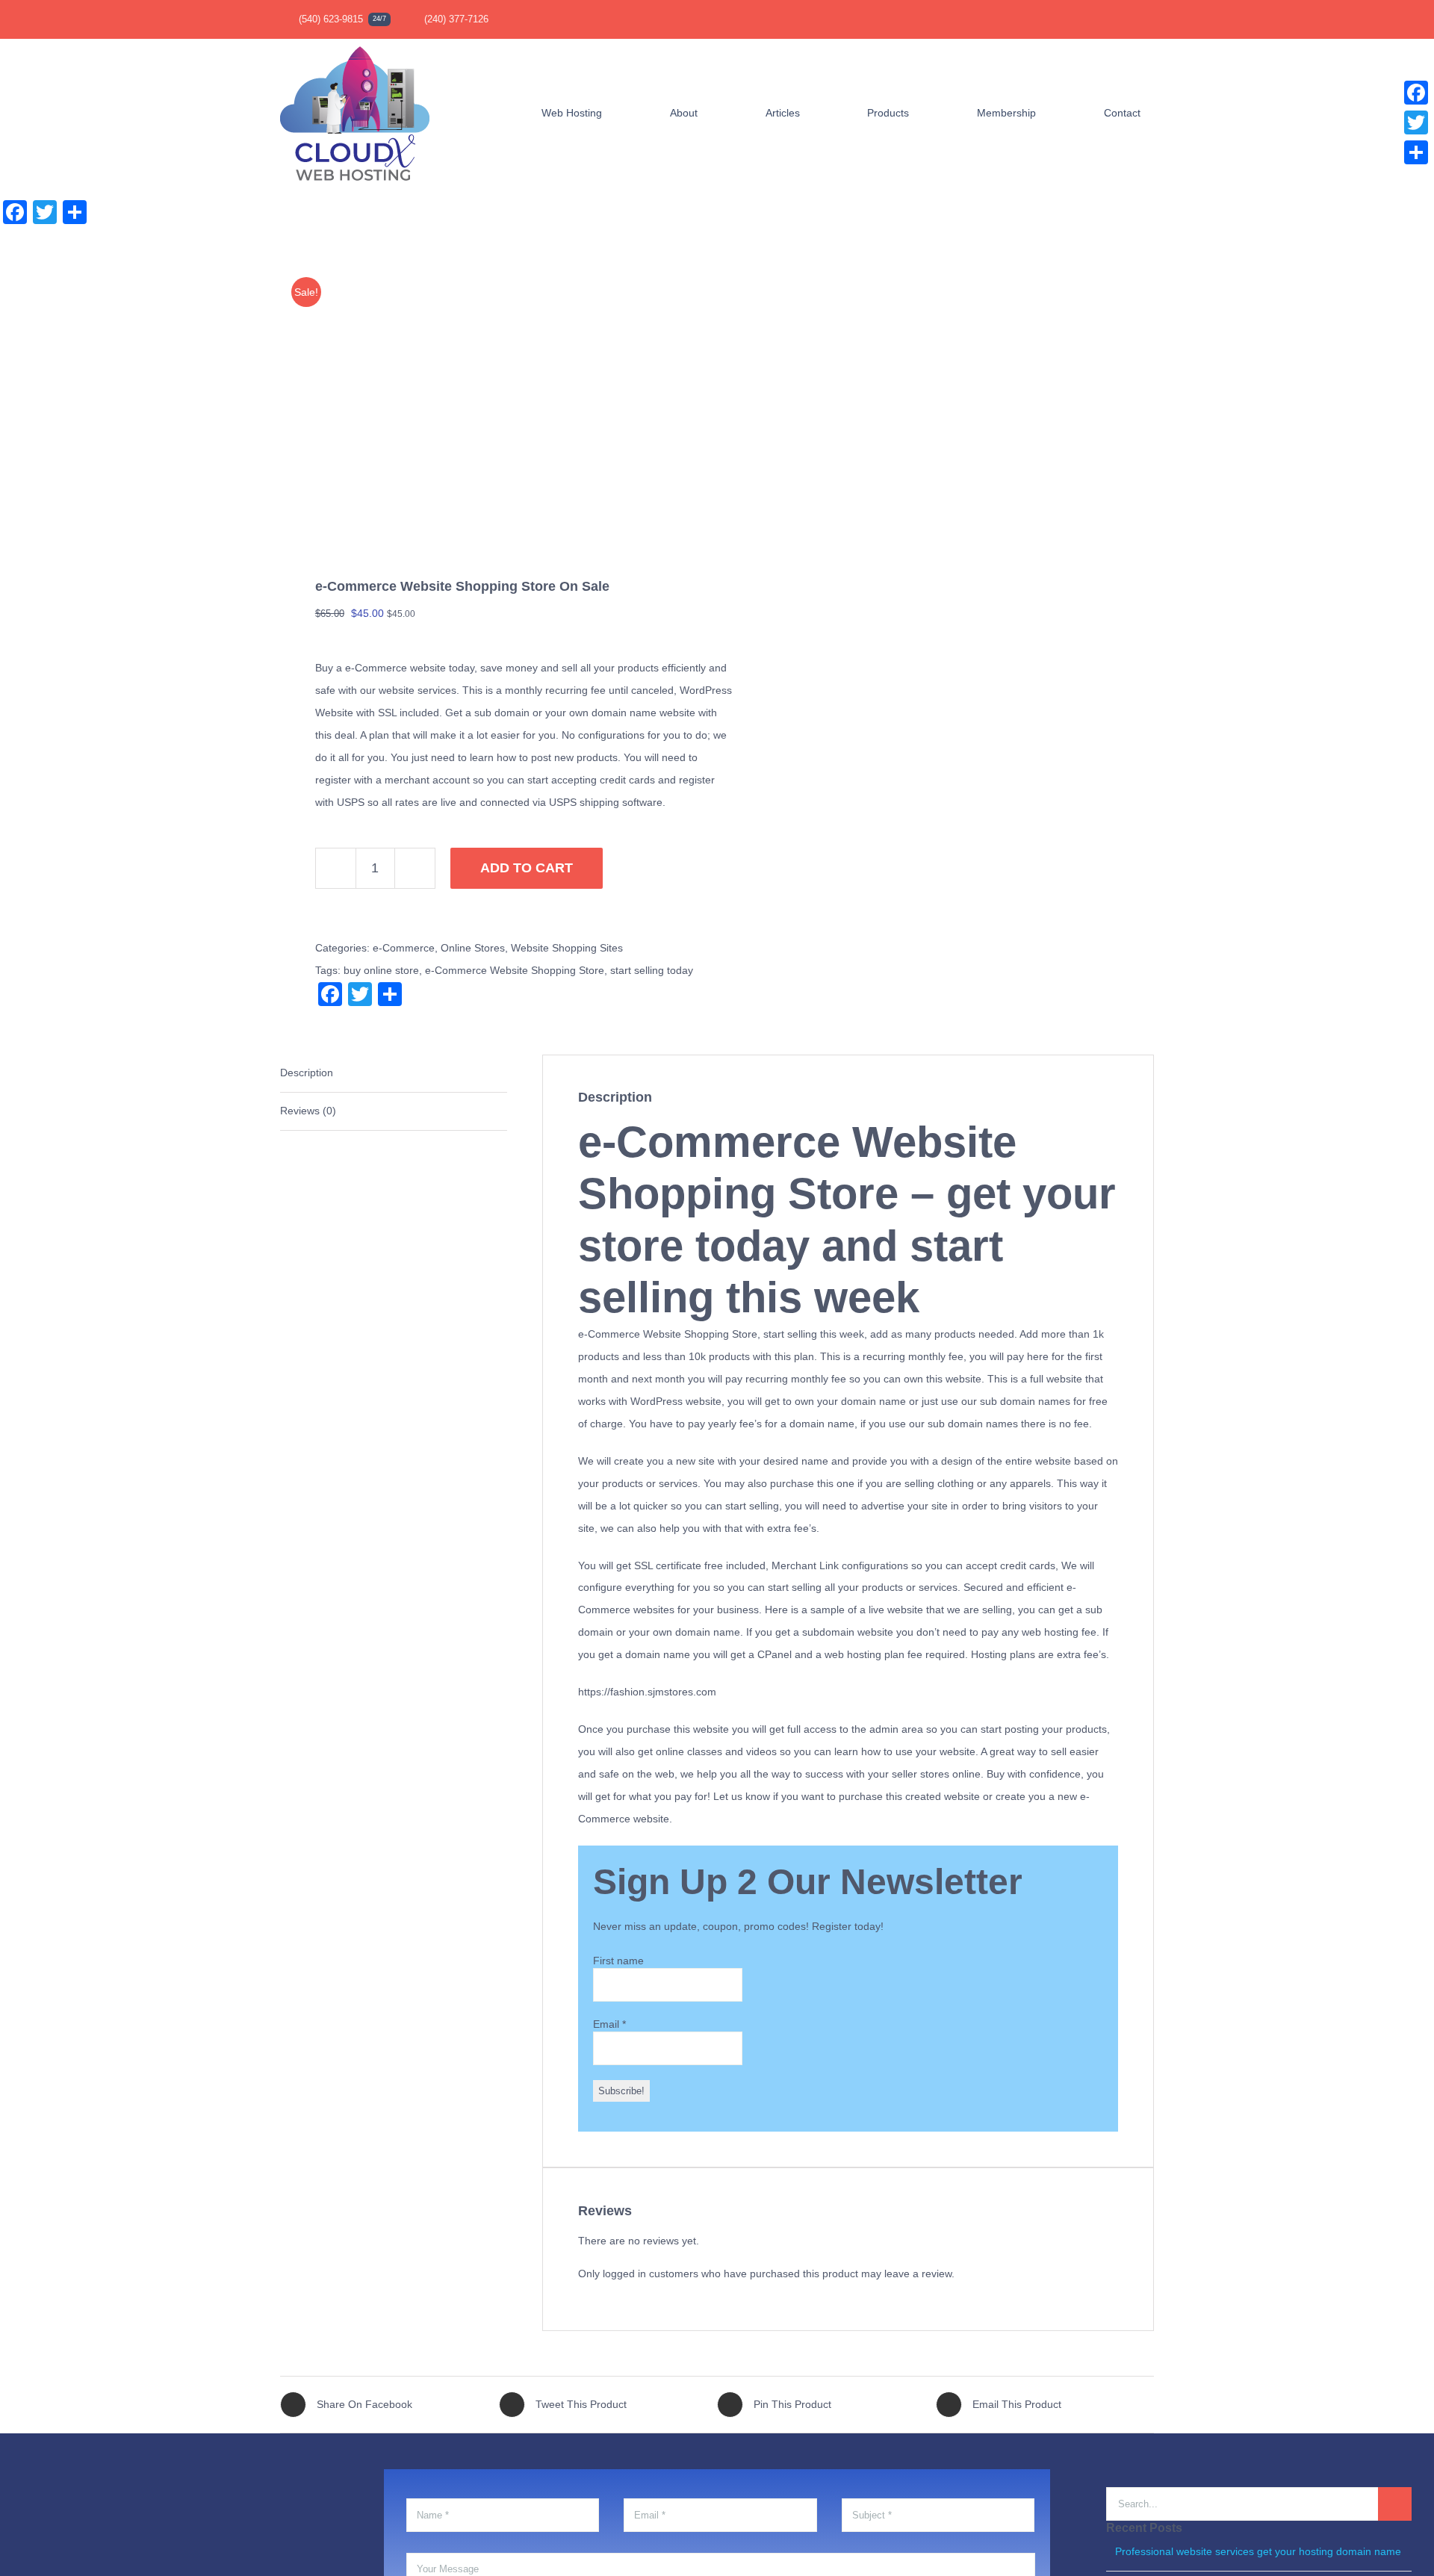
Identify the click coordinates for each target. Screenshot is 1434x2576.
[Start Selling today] (490, 402)
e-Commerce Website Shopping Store (515, 970)
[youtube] (1149, 19)
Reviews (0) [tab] (308, 1111)
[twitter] (1102, 19)
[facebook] (1078, 19)
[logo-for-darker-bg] (94, 2481)
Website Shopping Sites (567, 948)
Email (609, 2024)
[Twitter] (1416, 122)
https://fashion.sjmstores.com (647, 1692)
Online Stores (473, 948)
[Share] (1416, 152)
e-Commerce (404, 948)
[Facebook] (1416, 93)
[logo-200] (355, 44)
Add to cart (527, 868)
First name (618, 1961)
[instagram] (1126, 19)
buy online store (381, 970)
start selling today (652, 970)
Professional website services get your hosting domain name (1258, 2551)
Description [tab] (307, 1073)
